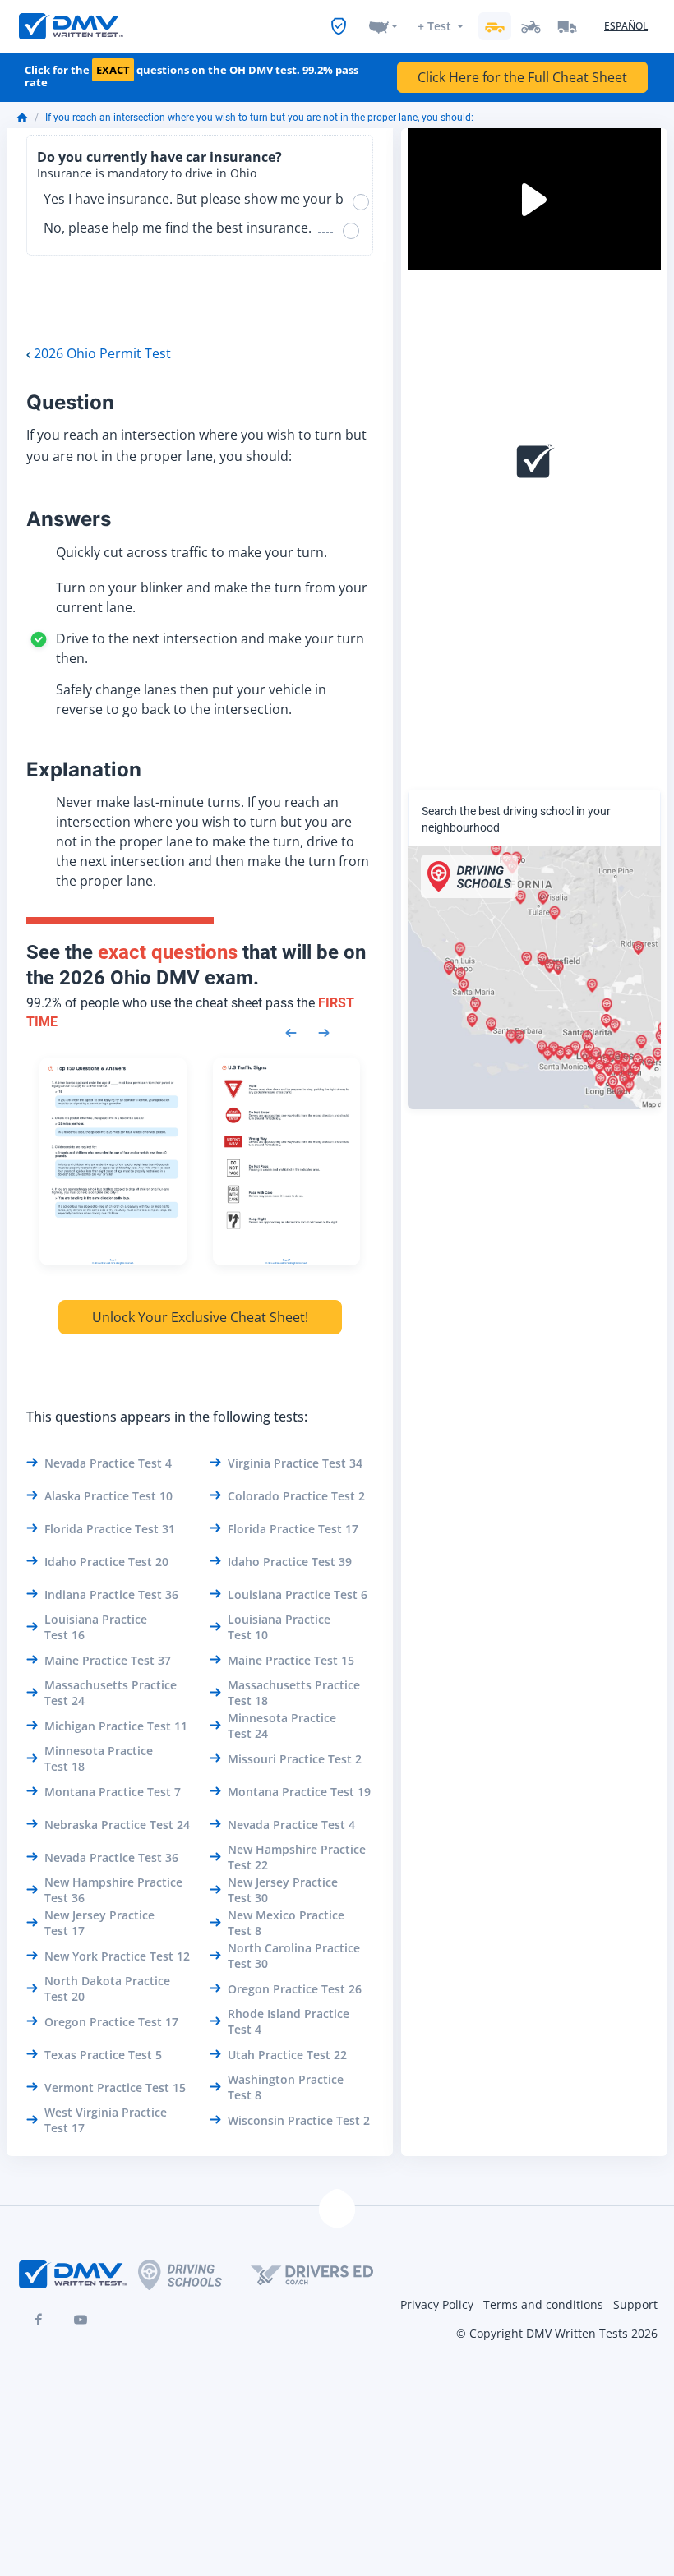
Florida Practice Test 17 (293, 1529)
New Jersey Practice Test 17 (99, 1923)
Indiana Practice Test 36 (111, 1594)
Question (70, 402)
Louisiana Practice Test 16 (96, 1627)
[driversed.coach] (326, 2274)
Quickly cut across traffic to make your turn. (192, 552)
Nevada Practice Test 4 (108, 1463)
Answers (69, 519)
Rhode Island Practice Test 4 (289, 2021)
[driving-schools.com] (194, 2275)
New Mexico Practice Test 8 (286, 1923)
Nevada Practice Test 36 (111, 1857)
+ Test (434, 26)
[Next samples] (324, 1031)
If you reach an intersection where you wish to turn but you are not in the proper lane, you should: (259, 118)
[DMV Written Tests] (337, 2210)
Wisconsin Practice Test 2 (299, 2120)
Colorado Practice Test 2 (296, 1496)
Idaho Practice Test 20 (106, 1562)
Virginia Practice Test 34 (295, 1463)
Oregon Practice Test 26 (295, 1989)
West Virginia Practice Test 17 (106, 2120)
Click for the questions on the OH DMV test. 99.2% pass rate (192, 77)
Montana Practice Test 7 (113, 1792)
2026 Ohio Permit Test (102, 353)
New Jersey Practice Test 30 (283, 1890)
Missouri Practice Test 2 (295, 1759)
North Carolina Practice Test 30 (294, 1956)
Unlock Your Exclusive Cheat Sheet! (200, 1317)
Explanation (84, 770)
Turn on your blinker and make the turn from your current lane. (212, 597)
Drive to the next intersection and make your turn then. (210, 648)
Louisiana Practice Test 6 (298, 1594)
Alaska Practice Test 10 (108, 1496)
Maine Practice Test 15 (291, 1660)
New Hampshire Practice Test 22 (297, 1857)
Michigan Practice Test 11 (116, 1726)
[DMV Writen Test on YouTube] (81, 2320)
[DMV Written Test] (71, 26)
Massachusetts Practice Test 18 (294, 1693)
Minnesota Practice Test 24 (282, 1726)
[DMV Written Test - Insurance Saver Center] (339, 26)
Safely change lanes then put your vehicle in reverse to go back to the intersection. (191, 699)
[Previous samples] (291, 1031)
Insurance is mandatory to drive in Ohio (147, 173)
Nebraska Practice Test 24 (117, 1825)
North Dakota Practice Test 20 (107, 1988)
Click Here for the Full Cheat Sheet (522, 77)
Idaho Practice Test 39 (290, 1562)
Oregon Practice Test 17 (111, 2022)
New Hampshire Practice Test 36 (113, 1890)
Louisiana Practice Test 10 (279, 1627)
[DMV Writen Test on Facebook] (38, 2320)
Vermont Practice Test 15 (115, 2088)
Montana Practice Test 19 (299, 1792)
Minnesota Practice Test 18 (99, 1758)
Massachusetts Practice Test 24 (111, 1693)
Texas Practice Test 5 (103, 2055)
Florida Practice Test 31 (110, 1529)
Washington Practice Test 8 (286, 2087)
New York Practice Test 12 (117, 1956)
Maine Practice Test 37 (108, 1660)
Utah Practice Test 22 (287, 2055)
